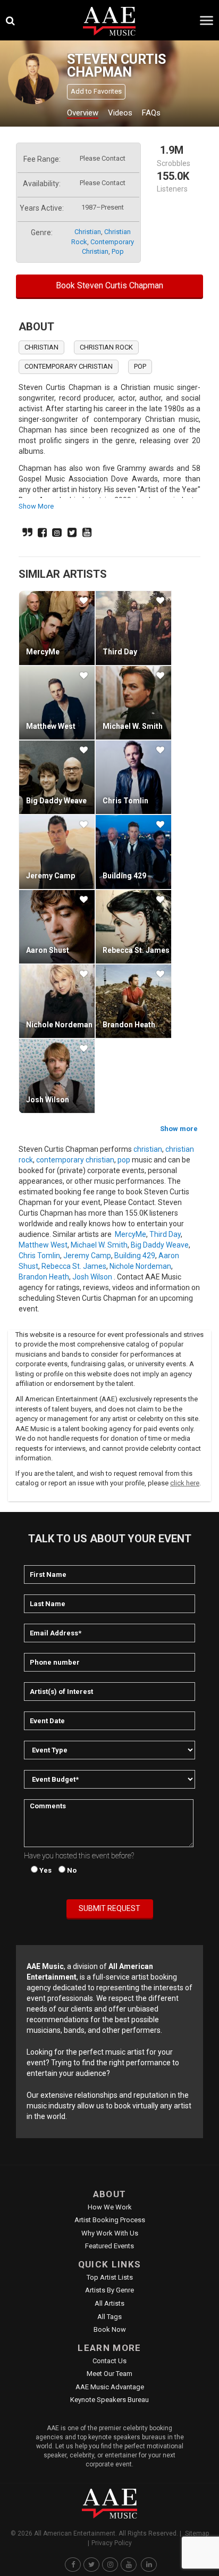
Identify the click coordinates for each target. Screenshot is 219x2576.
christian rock (106, 347)
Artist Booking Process (110, 2220)
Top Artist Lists (110, 2277)
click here (185, 1483)
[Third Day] (133, 628)
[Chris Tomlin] (133, 777)
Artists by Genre (109, 2290)
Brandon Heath (129, 1025)
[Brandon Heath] (133, 1001)
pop (118, 251)
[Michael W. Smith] (133, 703)
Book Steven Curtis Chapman (109, 285)
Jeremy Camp (50, 876)
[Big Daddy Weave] (57, 777)
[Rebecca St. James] (133, 927)
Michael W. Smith (133, 726)
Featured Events (109, 2246)
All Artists (109, 2303)
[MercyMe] (57, 628)
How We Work (110, 2207)
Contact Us (109, 2361)
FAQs (151, 113)
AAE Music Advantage (110, 2387)
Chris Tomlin (125, 801)
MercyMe (43, 652)
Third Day (120, 652)
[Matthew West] (57, 703)
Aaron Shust (48, 950)
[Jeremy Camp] (57, 852)
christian (88, 232)
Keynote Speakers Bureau (109, 2400)
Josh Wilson (48, 1100)
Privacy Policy (112, 2543)
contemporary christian (69, 366)
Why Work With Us (110, 2233)
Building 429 (124, 876)
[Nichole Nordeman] (57, 1001)
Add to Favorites (96, 91)
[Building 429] (133, 852)
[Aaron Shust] (57, 927)
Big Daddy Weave (56, 801)
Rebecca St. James (136, 950)
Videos (120, 113)
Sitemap (197, 2533)
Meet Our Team (109, 2374)
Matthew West (51, 726)
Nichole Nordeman (59, 1025)
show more (36, 506)
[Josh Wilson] (57, 1076)
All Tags (109, 2317)
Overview (83, 113)
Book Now (110, 2329)
